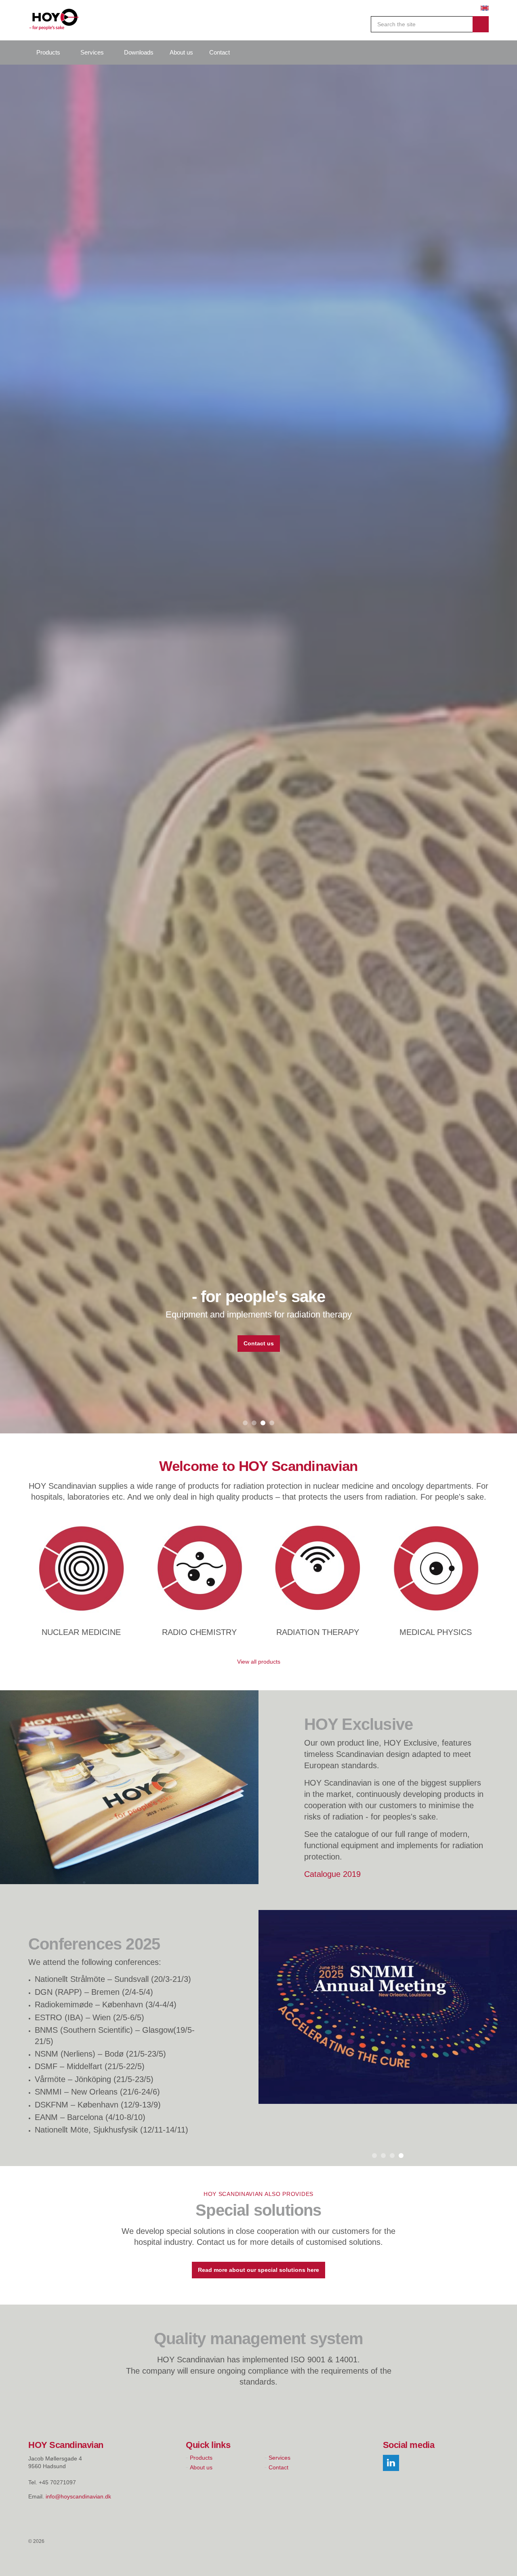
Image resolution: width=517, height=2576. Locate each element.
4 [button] (272, 2565)
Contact (220, 52)
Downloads (139, 52)
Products (48, 52)
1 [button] (245, 2565)
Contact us (259, 1343)
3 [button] (263, 2565)
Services (92, 52)
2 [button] (254, 2565)
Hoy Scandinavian (54, 20)
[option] (258, 1320)
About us (181, 52)
